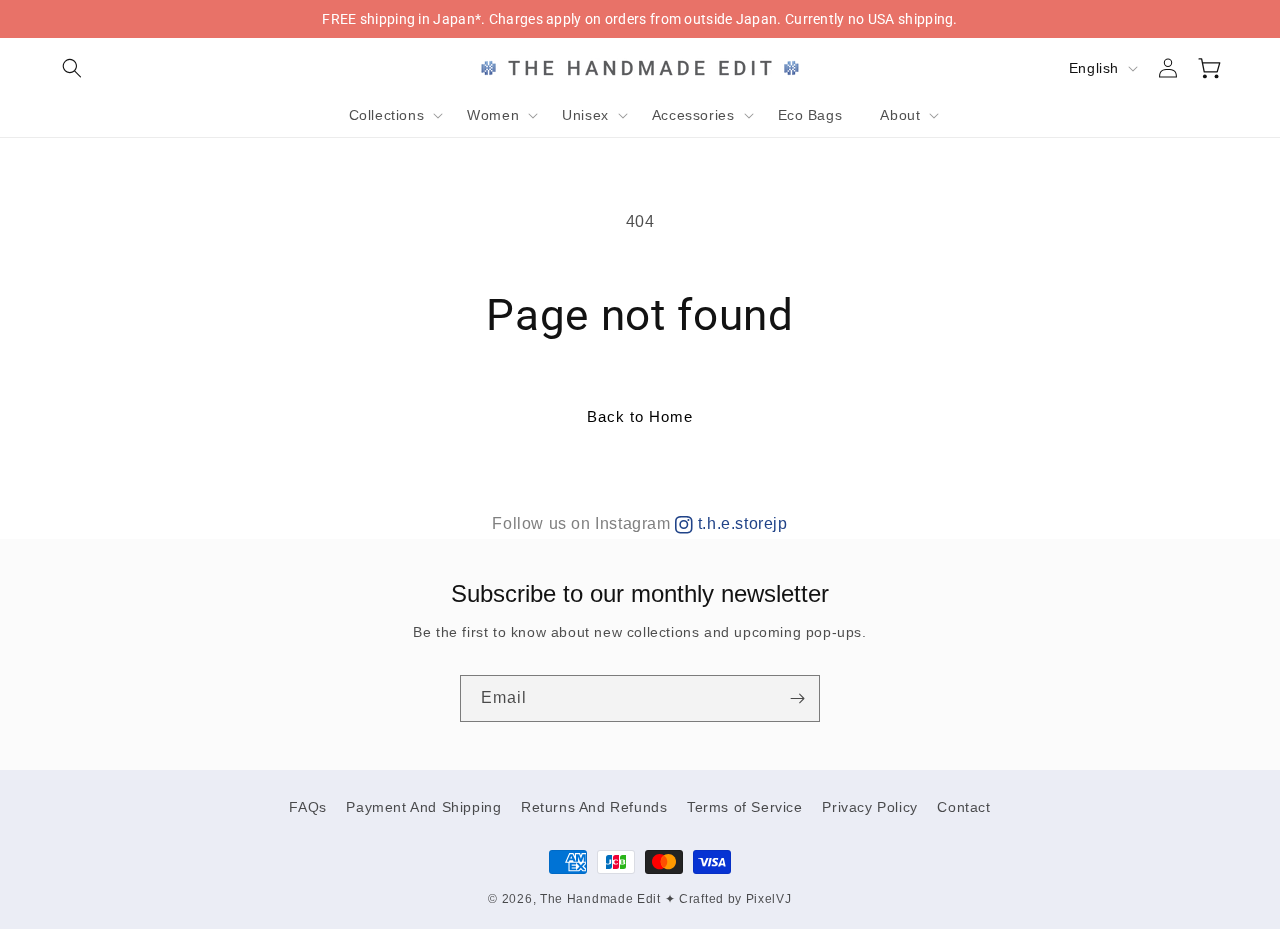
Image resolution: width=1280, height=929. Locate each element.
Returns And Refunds (594, 807)
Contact (963, 807)
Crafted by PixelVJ (735, 899)
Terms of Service (745, 807)
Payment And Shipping (423, 807)
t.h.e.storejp (740, 523)
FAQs (307, 807)
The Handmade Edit (600, 899)
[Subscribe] (797, 698)
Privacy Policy (869, 807)
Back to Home (640, 416)
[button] (72, 68)
